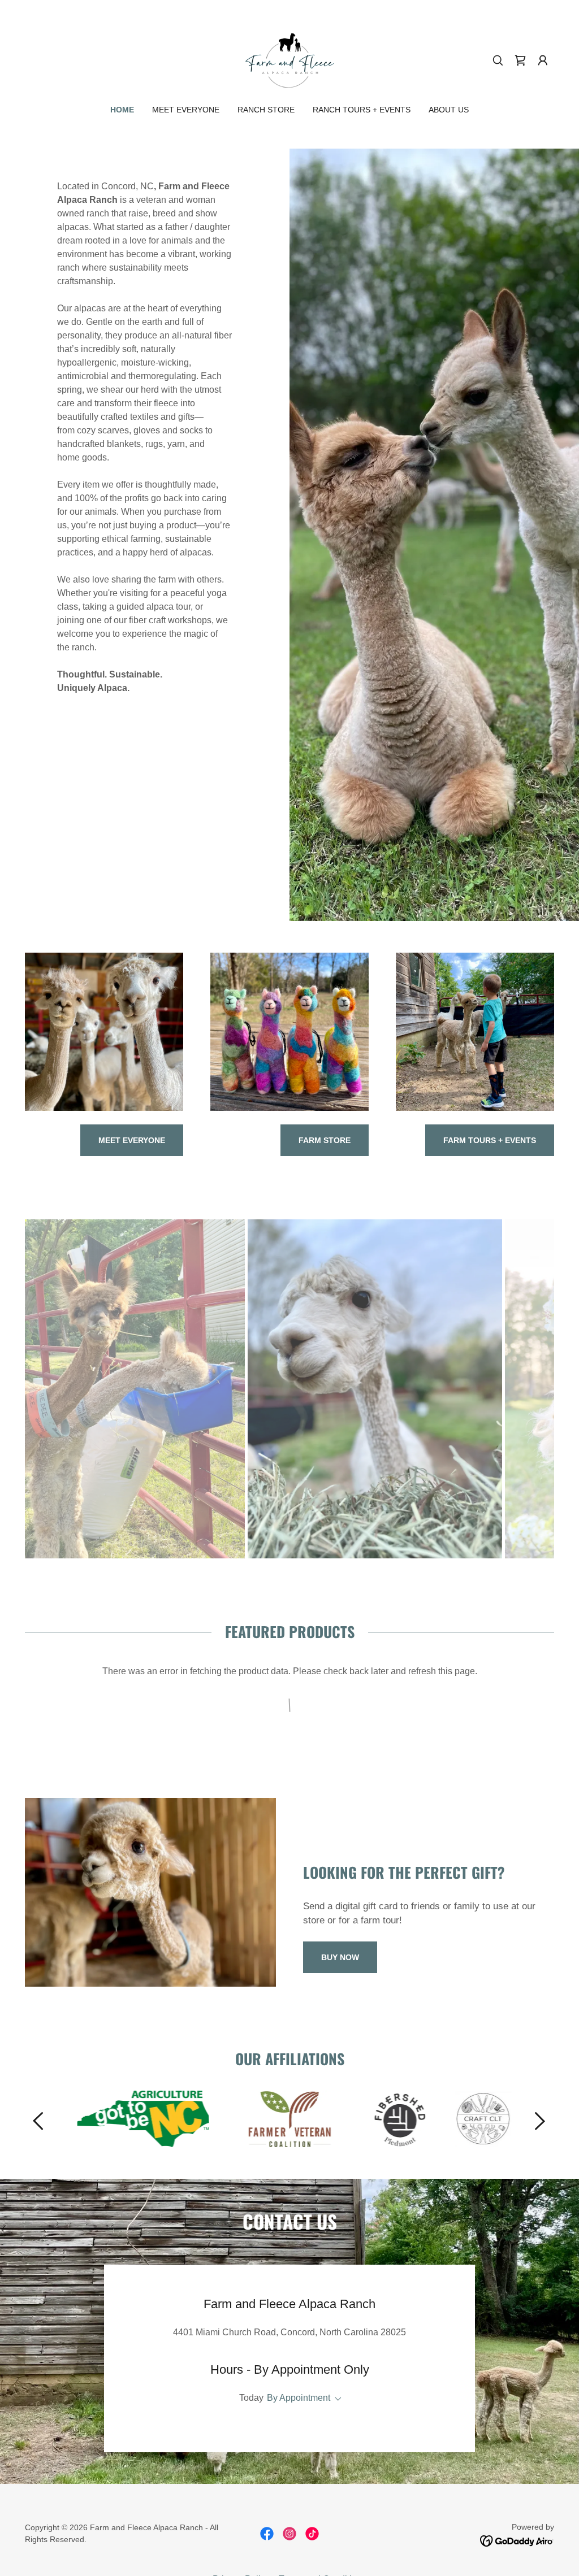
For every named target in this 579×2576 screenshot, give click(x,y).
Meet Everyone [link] (186, 110)
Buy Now (340, 1957)
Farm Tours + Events (490, 1140)
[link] (289, 60)
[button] (520, 60)
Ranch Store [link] (266, 110)
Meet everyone (132, 1140)
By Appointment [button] (299, 2398)
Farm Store (325, 1140)
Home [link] (122, 110)
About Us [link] (449, 110)
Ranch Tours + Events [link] (362, 110)
